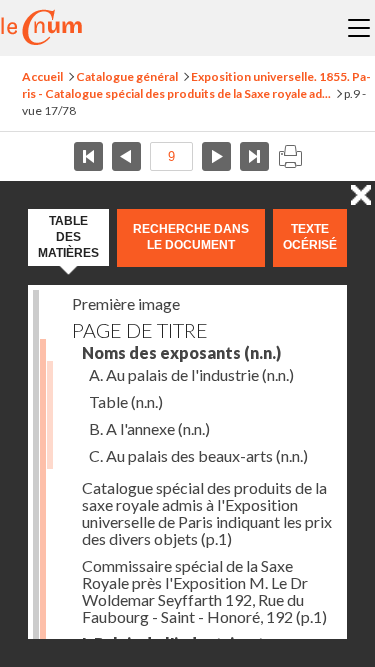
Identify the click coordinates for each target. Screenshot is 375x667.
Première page (88, 156)
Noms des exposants (181, 352)
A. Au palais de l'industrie (191, 374)
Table (126, 401)
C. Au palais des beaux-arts (198, 455)
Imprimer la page (290, 156)
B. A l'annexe (149, 428)
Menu (359, 28)
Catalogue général (127, 76)
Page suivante (216, 156)
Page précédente (126, 156)
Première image (126, 303)
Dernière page (254, 156)
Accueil (42, 76)
